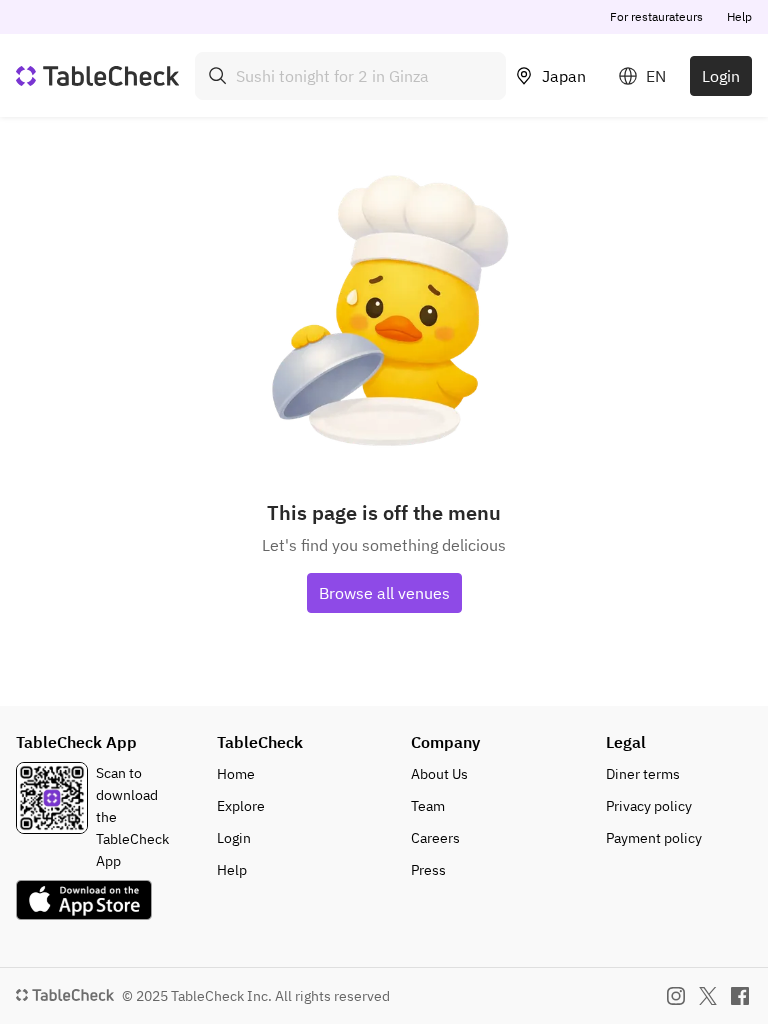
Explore (241, 806)
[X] (708, 996)
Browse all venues (384, 593)
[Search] (218, 76)
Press (428, 870)
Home (236, 774)
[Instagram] (676, 996)
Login (721, 76)
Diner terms (643, 774)
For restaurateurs (656, 16)
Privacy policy (649, 806)
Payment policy (654, 838)
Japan (564, 76)
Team (428, 806)
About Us (439, 774)
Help (739, 16)
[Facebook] (740, 996)
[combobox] (350, 76)
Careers (435, 838)
